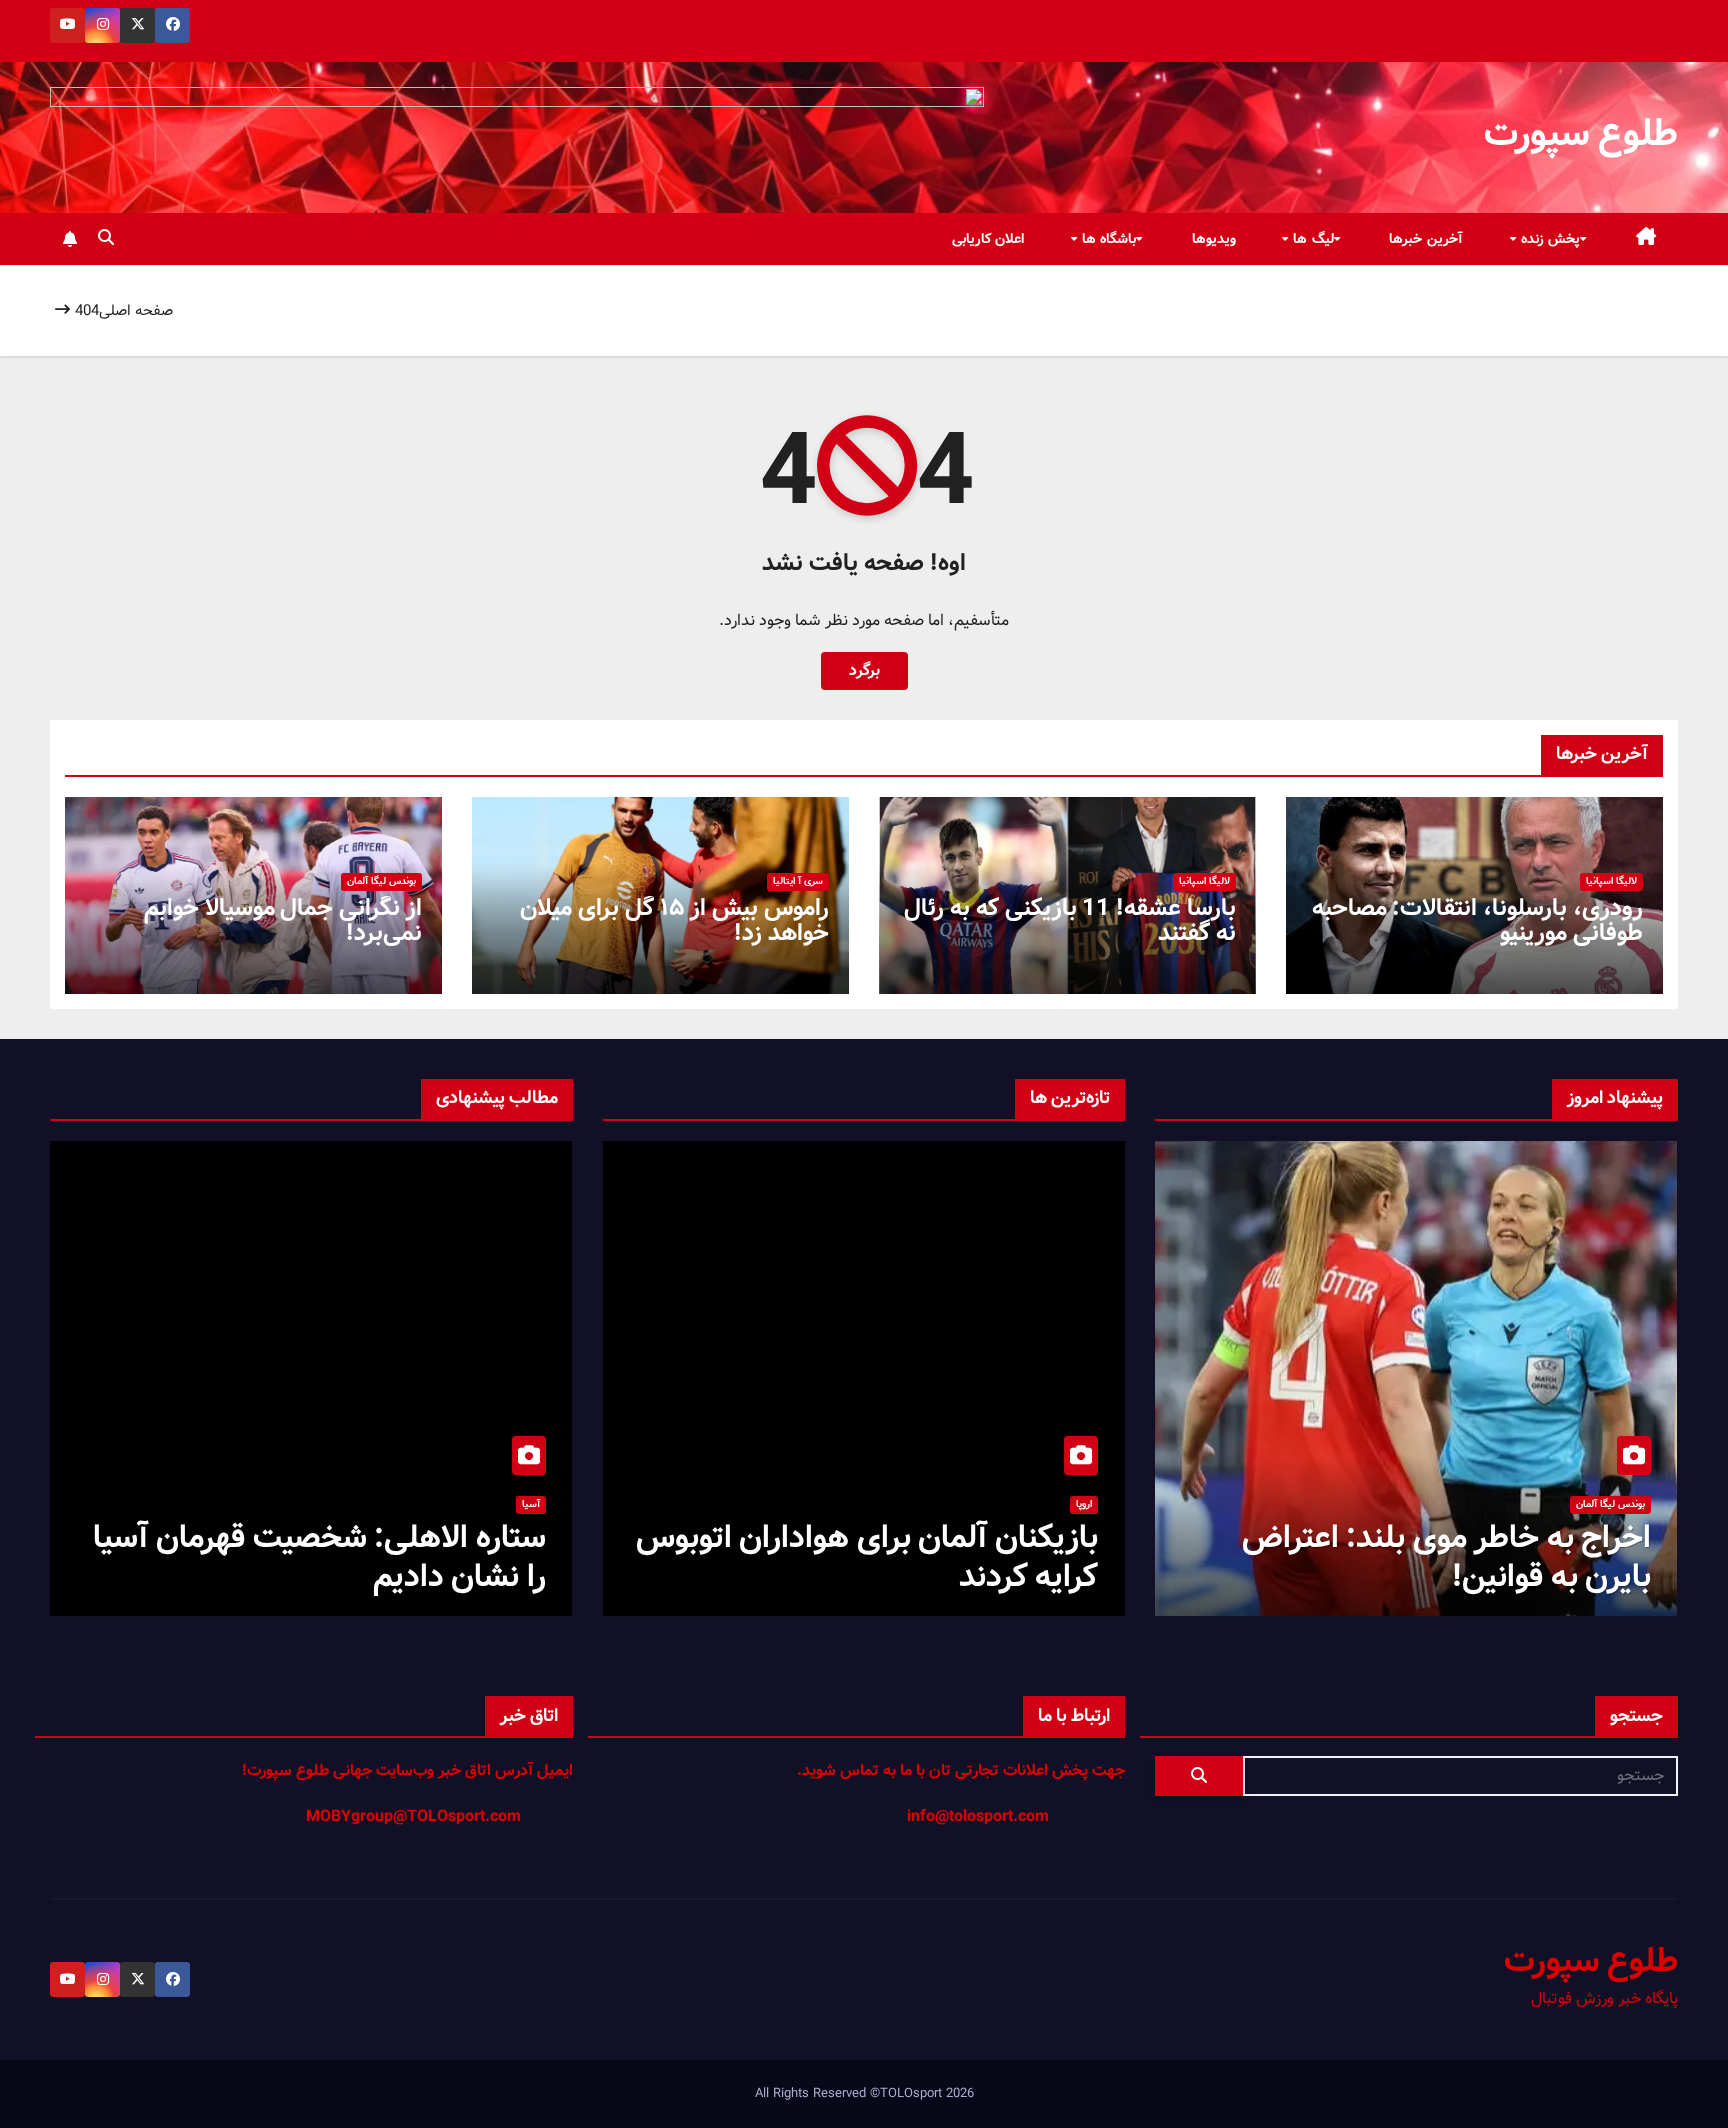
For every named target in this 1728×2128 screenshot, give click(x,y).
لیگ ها (1311, 239)
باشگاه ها (1106, 239)
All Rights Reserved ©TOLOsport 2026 (864, 2093)
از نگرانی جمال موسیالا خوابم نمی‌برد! (283, 921)
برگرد (864, 670)
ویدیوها (1214, 239)
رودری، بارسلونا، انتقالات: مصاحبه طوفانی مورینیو (1477, 921)
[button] (106, 238)
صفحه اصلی (136, 311)
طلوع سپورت (1581, 134)
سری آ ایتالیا (798, 881)
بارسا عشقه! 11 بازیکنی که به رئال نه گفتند (1070, 921)
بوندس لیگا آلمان (381, 881)
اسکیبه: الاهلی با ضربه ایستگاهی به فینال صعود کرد (316, 1557)
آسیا (531, 1504)
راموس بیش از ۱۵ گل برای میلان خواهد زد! (674, 921)
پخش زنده (1548, 239)
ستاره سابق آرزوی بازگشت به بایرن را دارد (1417, 1557)
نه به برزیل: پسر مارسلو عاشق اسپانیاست (905, 1557)
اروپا (1084, 1504)
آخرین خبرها (1426, 239)
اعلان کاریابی (988, 239)
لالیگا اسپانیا (1611, 881)
